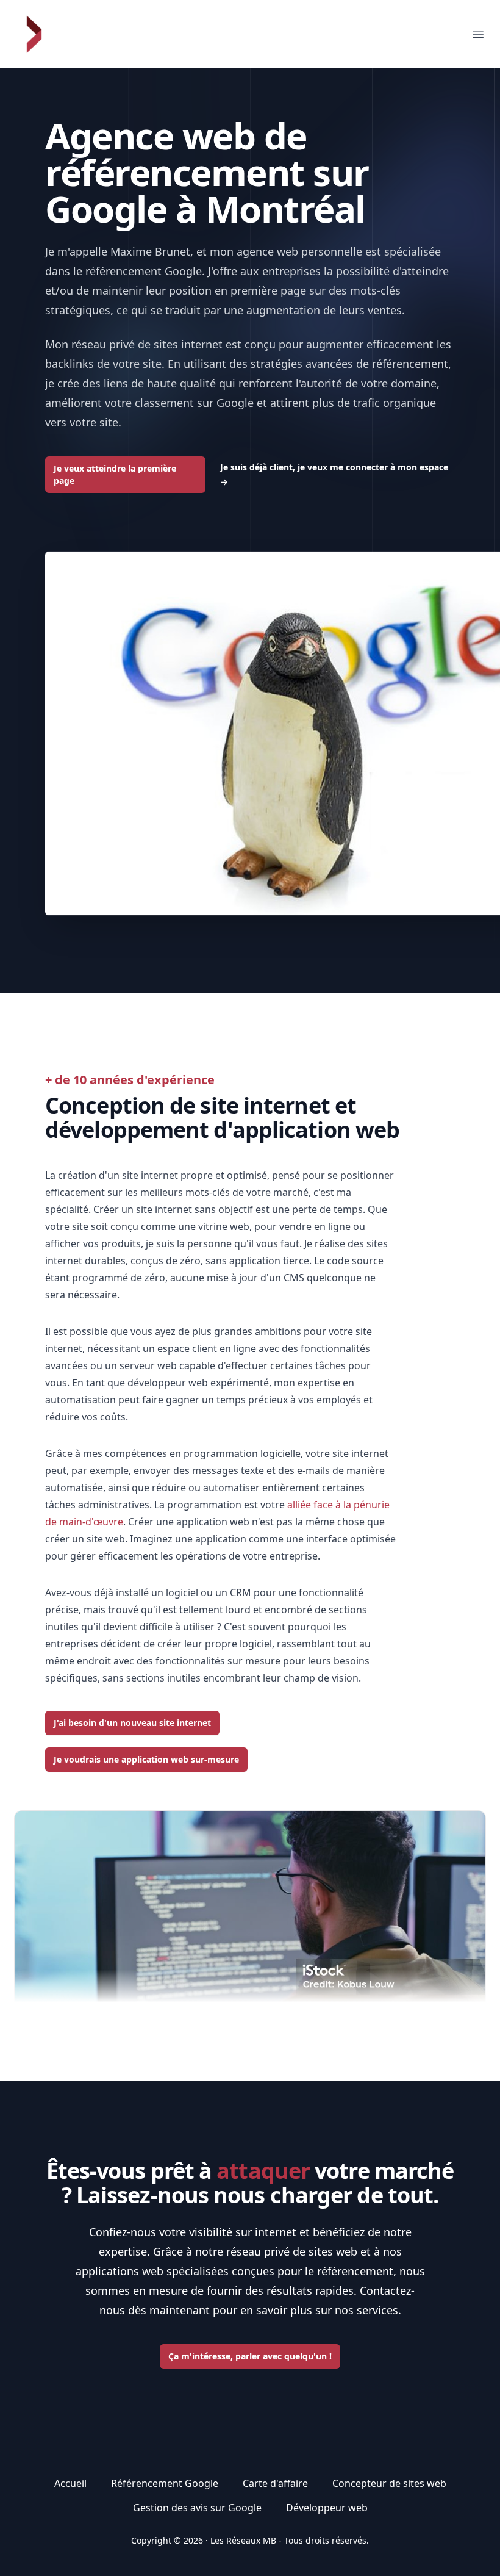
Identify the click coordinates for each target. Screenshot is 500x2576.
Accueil (70, 2483)
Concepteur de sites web (389, 2483)
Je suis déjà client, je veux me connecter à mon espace (334, 474)
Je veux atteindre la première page (115, 474)
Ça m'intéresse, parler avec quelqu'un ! (250, 2356)
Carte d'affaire (275, 2483)
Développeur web (327, 2508)
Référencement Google (165, 2483)
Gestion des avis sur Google (197, 2508)
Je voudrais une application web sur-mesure (146, 1759)
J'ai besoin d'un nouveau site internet (132, 1723)
